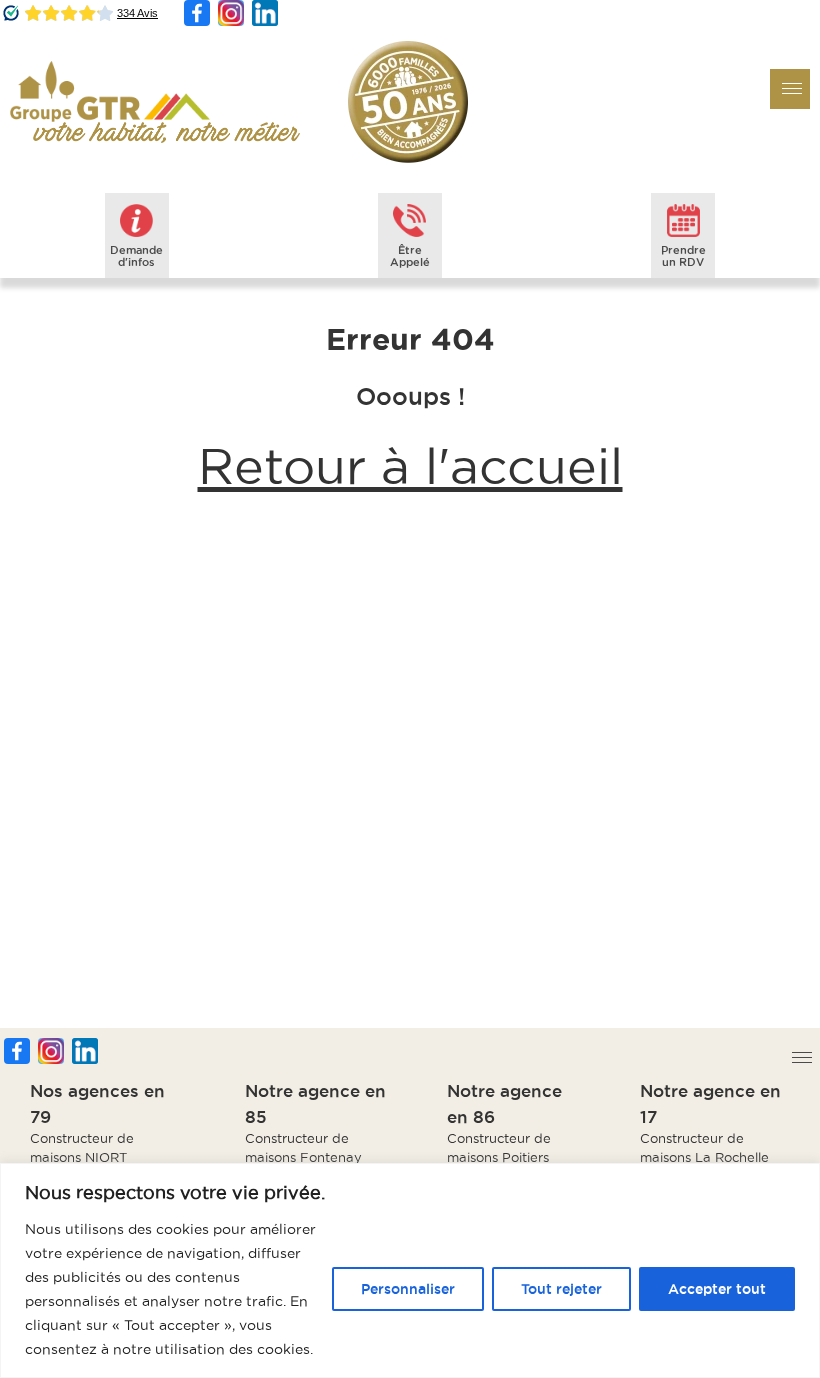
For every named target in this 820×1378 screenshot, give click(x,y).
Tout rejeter (561, 1289)
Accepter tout (717, 1289)
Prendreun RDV (683, 256)
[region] (410, 1270)
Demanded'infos (136, 256)
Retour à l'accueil (410, 466)
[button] (790, 89)
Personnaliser (408, 1289)
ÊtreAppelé (410, 256)
